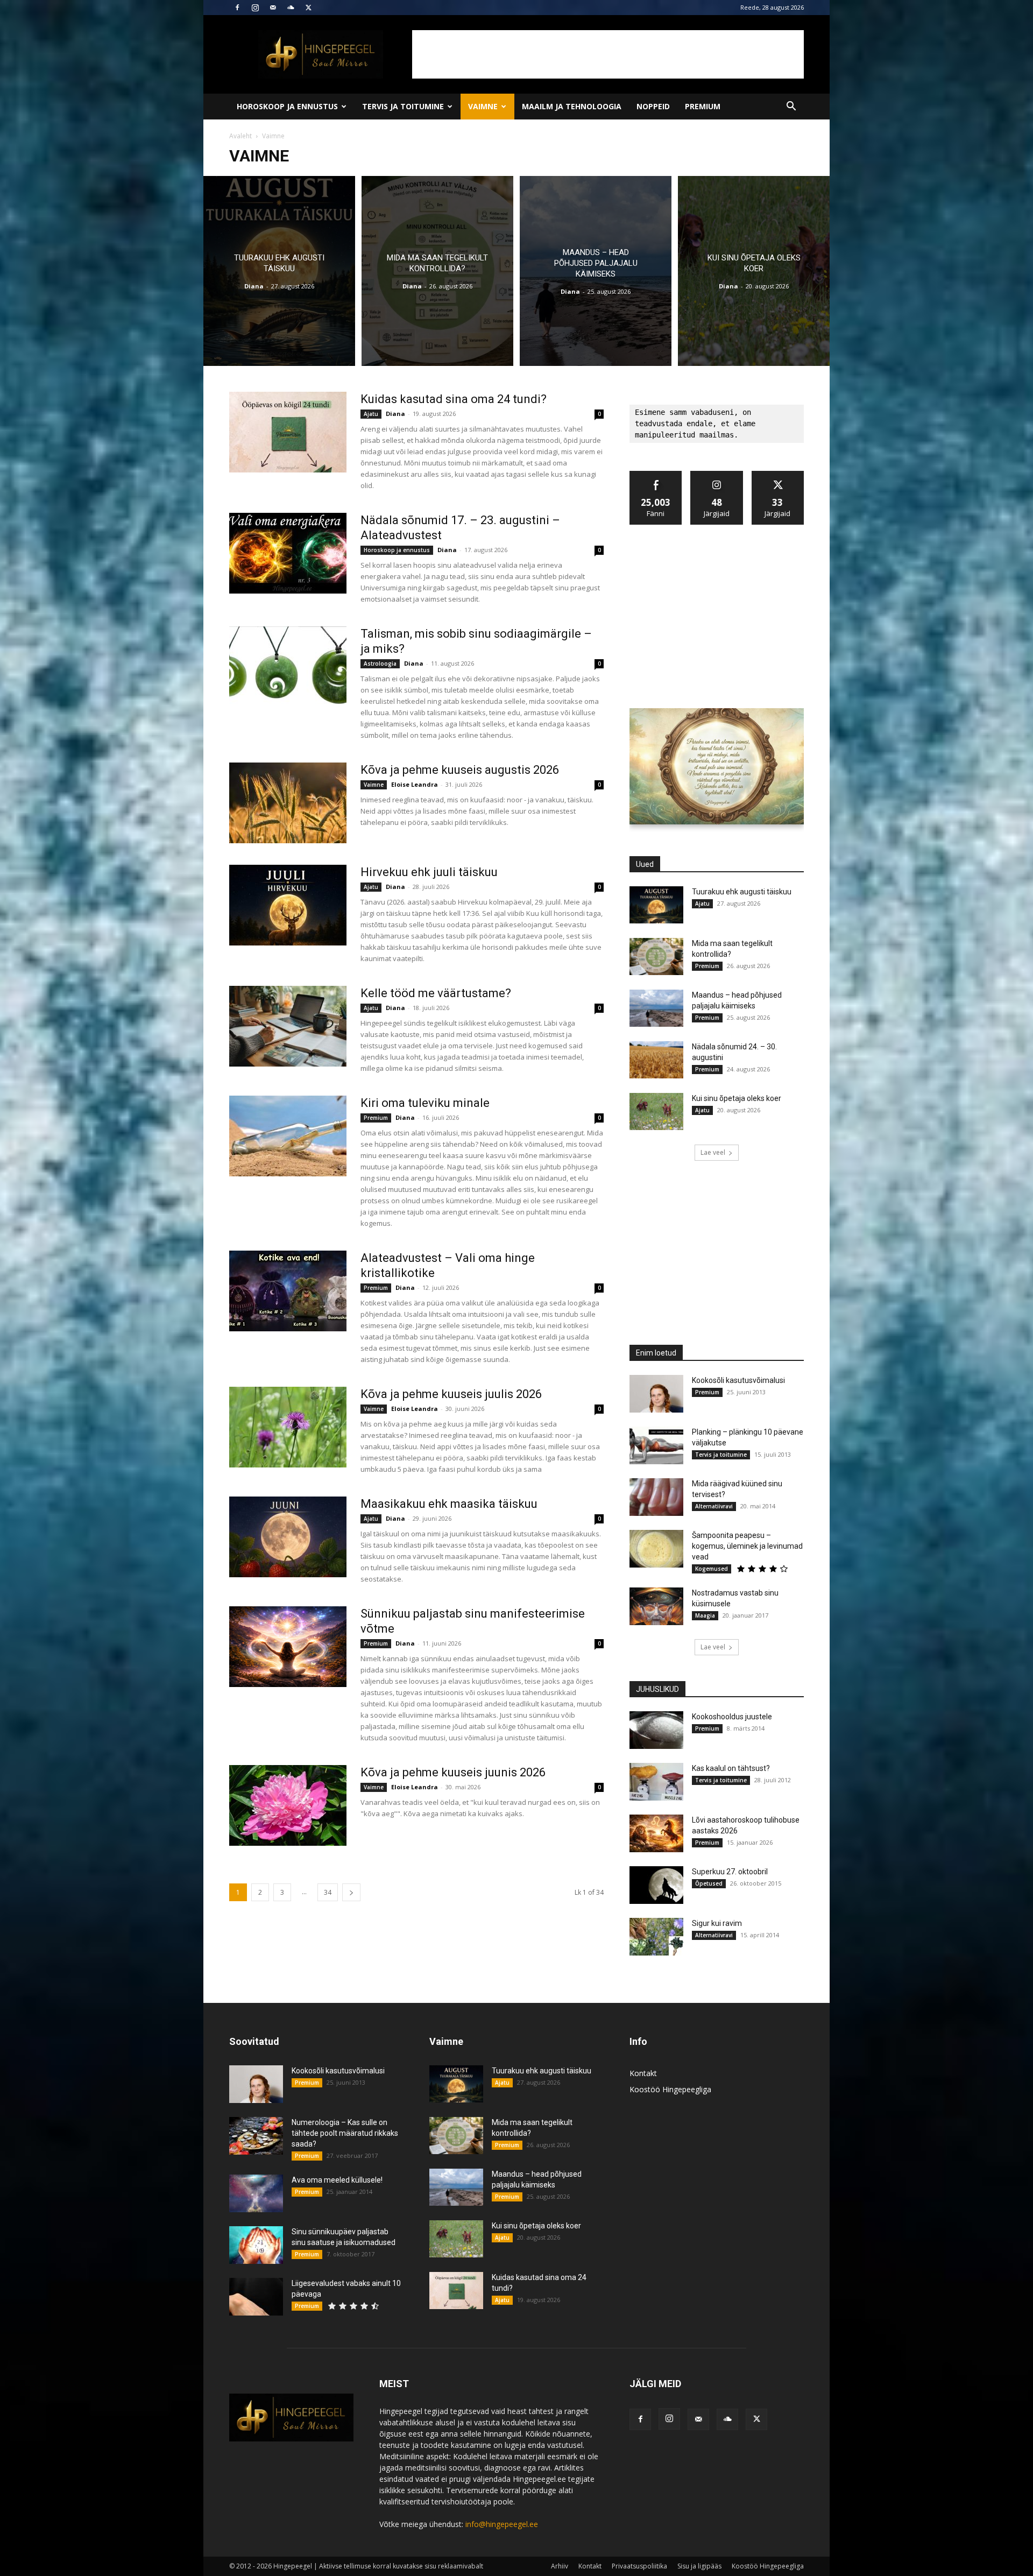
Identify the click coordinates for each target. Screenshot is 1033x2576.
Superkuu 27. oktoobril (730, 1872)
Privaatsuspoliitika (639, 2566)
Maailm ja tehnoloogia (572, 106)
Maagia (705, 1615)
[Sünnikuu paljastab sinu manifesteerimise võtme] (288, 1647)
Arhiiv (560, 2566)
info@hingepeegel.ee (502, 2524)
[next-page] (351, 1892)
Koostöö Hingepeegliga (670, 2089)
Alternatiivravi (714, 1506)
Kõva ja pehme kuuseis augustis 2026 (460, 770)
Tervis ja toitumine (403, 106)
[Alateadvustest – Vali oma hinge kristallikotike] (288, 1291)
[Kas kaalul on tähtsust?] (656, 1782)
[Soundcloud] (291, 8)
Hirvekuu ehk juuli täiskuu (429, 872)
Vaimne (483, 106)
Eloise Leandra (415, 784)
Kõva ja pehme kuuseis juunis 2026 (453, 1772)
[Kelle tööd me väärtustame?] (288, 1026)
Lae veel (713, 1152)
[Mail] (273, 8)
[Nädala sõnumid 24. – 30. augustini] (656, 1060)
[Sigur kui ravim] (656, 1937)
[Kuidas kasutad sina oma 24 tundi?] (288, 432)
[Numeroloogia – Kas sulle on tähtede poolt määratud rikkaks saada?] (256, 2136)
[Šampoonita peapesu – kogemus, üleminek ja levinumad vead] (656, 1549)
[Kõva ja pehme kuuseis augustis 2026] (288, 803)
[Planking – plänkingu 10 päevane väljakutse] (656, 1445)
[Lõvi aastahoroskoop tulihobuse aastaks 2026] (656, 1833)
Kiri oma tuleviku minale (425, 1103)
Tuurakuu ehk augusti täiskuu (742, 892)
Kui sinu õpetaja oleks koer (737, 1098)
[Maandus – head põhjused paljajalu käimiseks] (596, 271)
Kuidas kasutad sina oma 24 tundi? (454, 399)
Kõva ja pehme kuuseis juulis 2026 (451, 1394)
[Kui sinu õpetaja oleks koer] (754, 271)
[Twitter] (308, 8)
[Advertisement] (608, 54)
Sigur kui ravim (717, 1923)
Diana (254, 286)
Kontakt (643, 2073)
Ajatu (371, 414)
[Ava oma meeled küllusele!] (256, 2193)
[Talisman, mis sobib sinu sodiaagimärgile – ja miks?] (288, 667)
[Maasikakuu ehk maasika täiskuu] (288, 1537)
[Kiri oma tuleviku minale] (288, 1136)
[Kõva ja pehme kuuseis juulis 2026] (288, 1427)
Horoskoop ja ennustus (287, 106)
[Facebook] (237, 8)
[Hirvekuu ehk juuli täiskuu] (288, 905)
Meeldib (656, 475)
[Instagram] (255, 8)
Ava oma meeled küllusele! (337, 2180)
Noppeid (653, 106)
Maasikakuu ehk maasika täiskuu (449, 1504)
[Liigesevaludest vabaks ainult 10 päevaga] (256, 2297)
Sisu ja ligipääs (699, 2566)
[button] (791, 107)
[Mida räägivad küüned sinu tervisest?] (656, 1497)
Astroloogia (380, 664)
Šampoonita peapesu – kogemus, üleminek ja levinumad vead (747, 1546)
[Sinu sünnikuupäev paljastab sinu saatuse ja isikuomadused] (256, 2245)
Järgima (717, 475)
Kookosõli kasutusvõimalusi (738, 1380)
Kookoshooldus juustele (732, 1717)
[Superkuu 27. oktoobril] (656, 1885)
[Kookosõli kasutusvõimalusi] (656, 1394)
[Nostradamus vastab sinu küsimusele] (656, 1606)
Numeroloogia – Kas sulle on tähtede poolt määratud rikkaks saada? (345, 2133)
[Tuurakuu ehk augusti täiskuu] (279, 271)
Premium (703, 106)
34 (328, 1892)
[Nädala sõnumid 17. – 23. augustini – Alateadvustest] (288, 553)
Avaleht (240, 136)
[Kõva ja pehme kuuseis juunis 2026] (288, 1805)
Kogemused (712, 1569)
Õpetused (709, 1883)
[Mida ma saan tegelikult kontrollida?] (437, 271)
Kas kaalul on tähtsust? (731, 1768)
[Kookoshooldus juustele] (656, 1730)
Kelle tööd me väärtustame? (436, 993)
